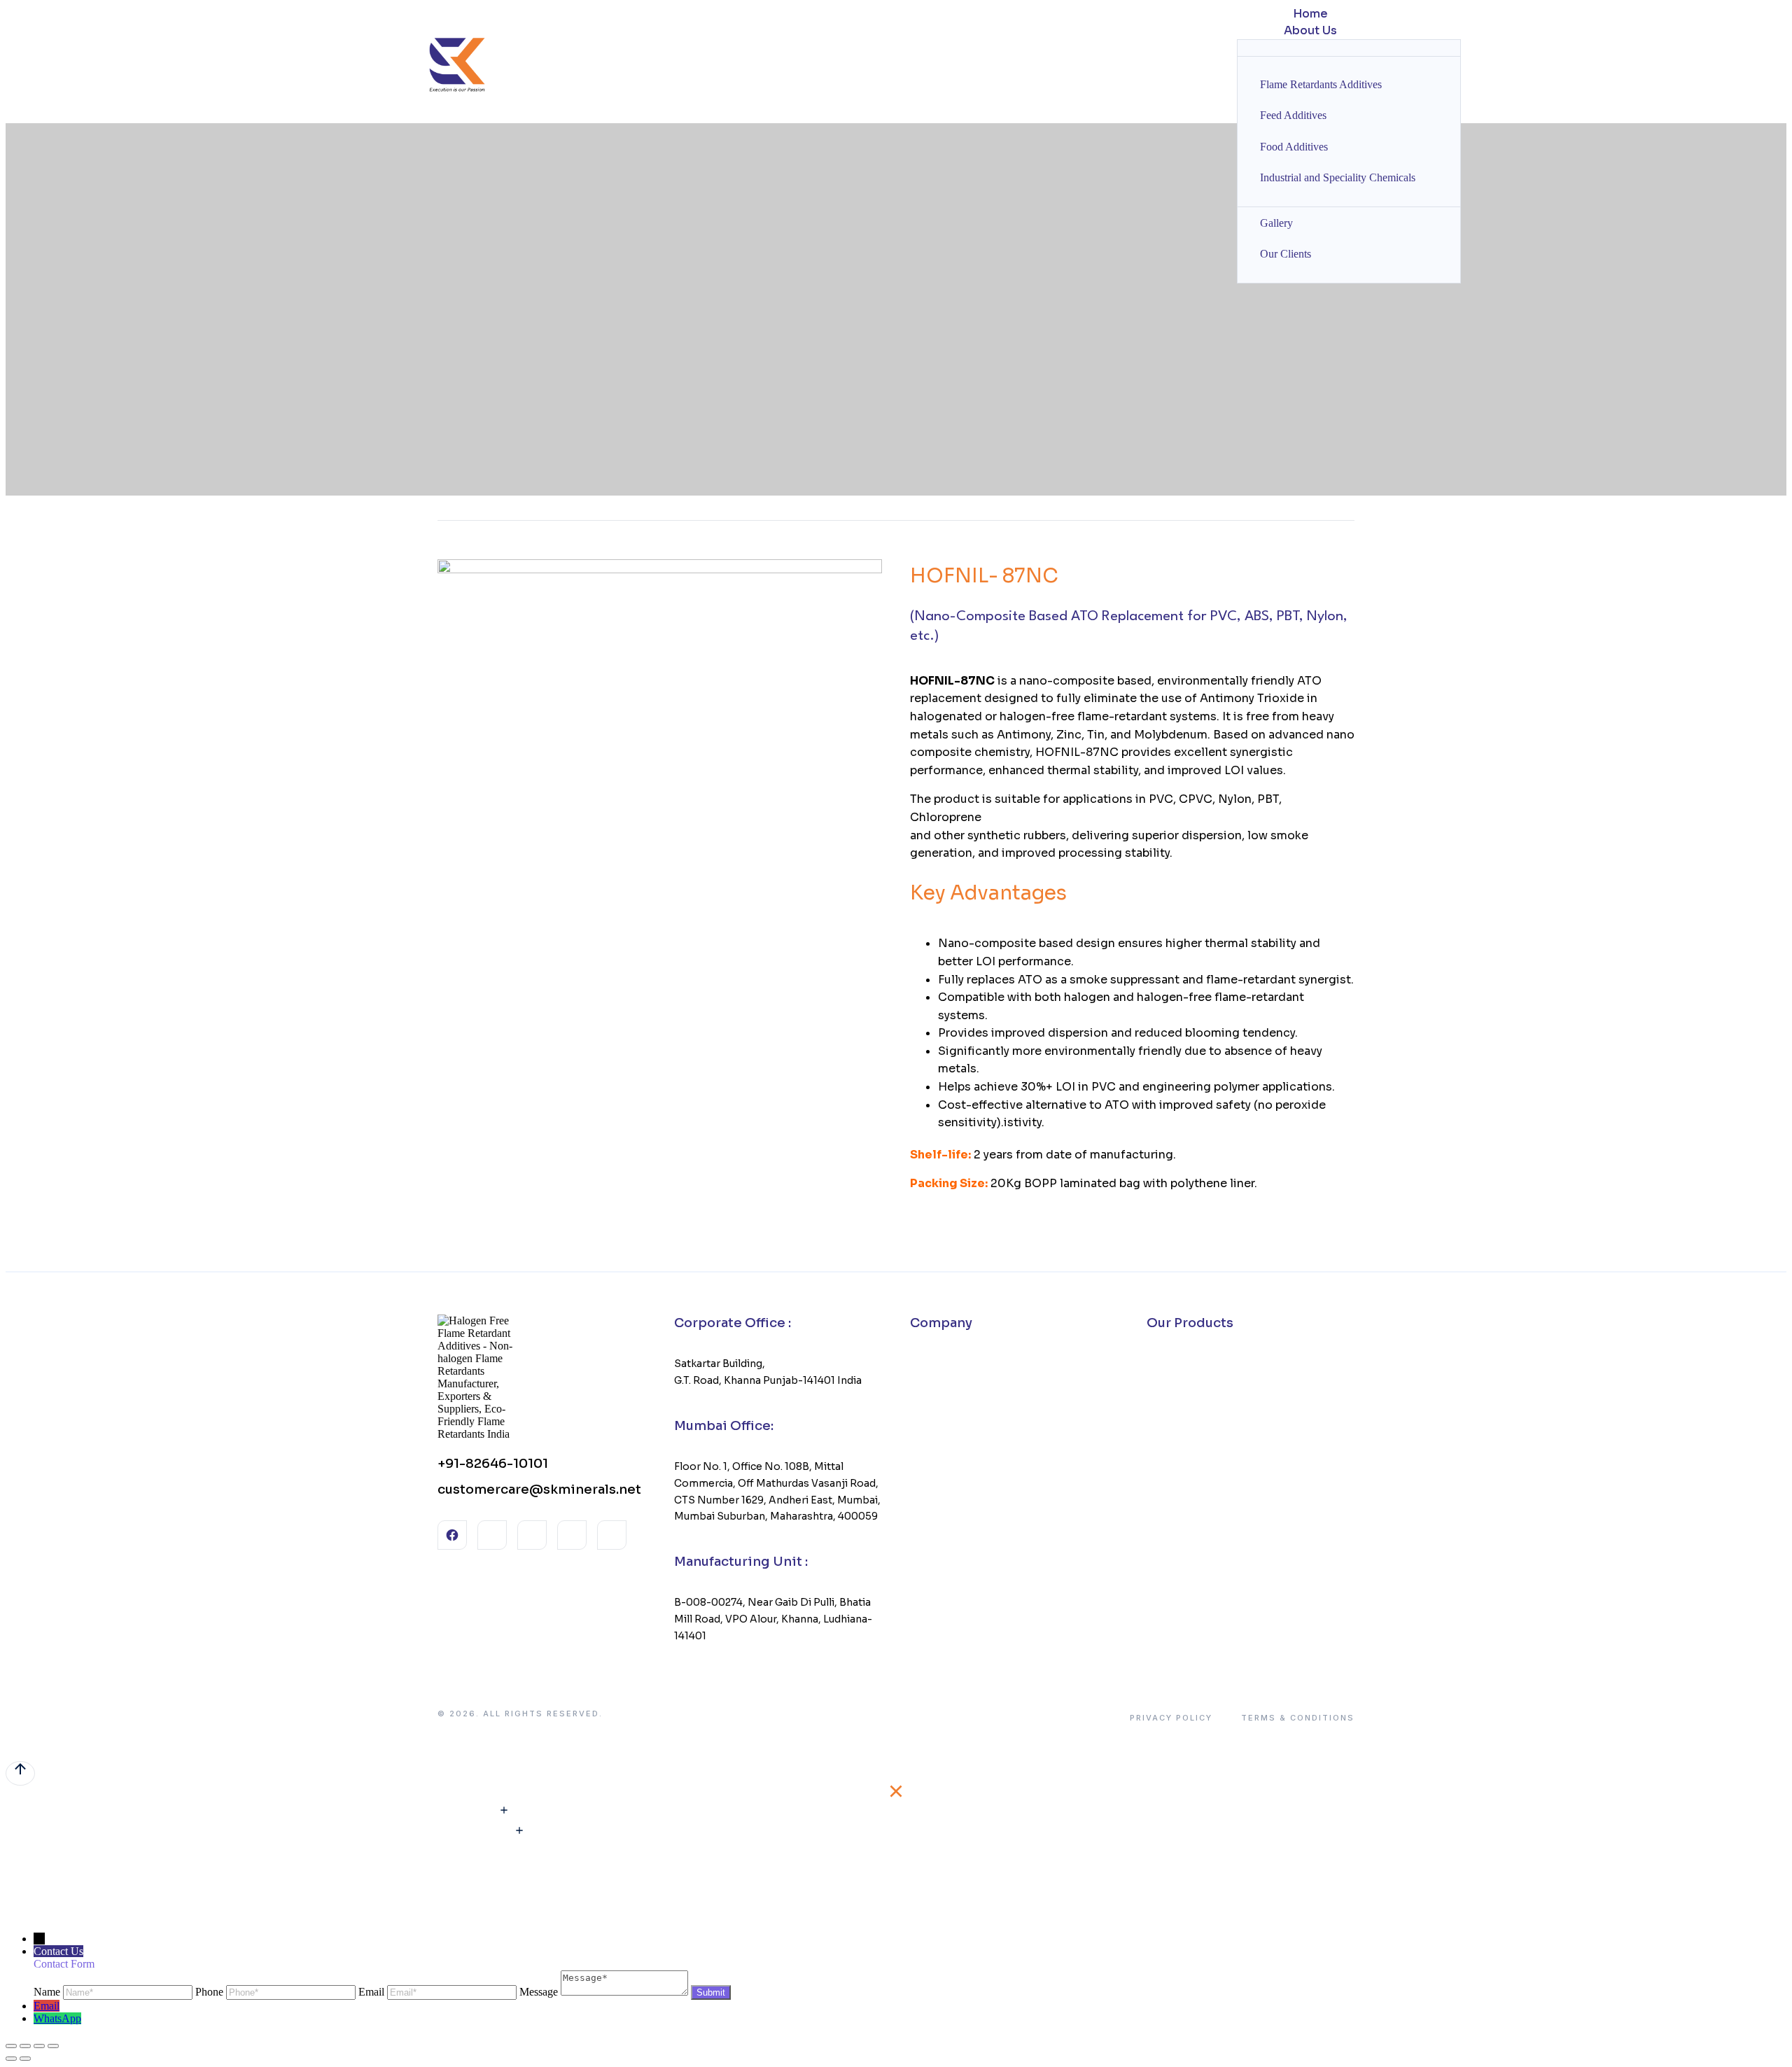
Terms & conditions (1298, 1718)
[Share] (25, 2046)
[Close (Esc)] (11, 2046)
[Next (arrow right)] (25, 2059)
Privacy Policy (1171, 1718)
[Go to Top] (20, 1773)
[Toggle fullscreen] (39, 2046)
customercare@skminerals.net (539, 1490)
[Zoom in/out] (53, 2046)
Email (47, 2006)
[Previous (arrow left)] (11, 2059)
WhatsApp (57, 2018)
